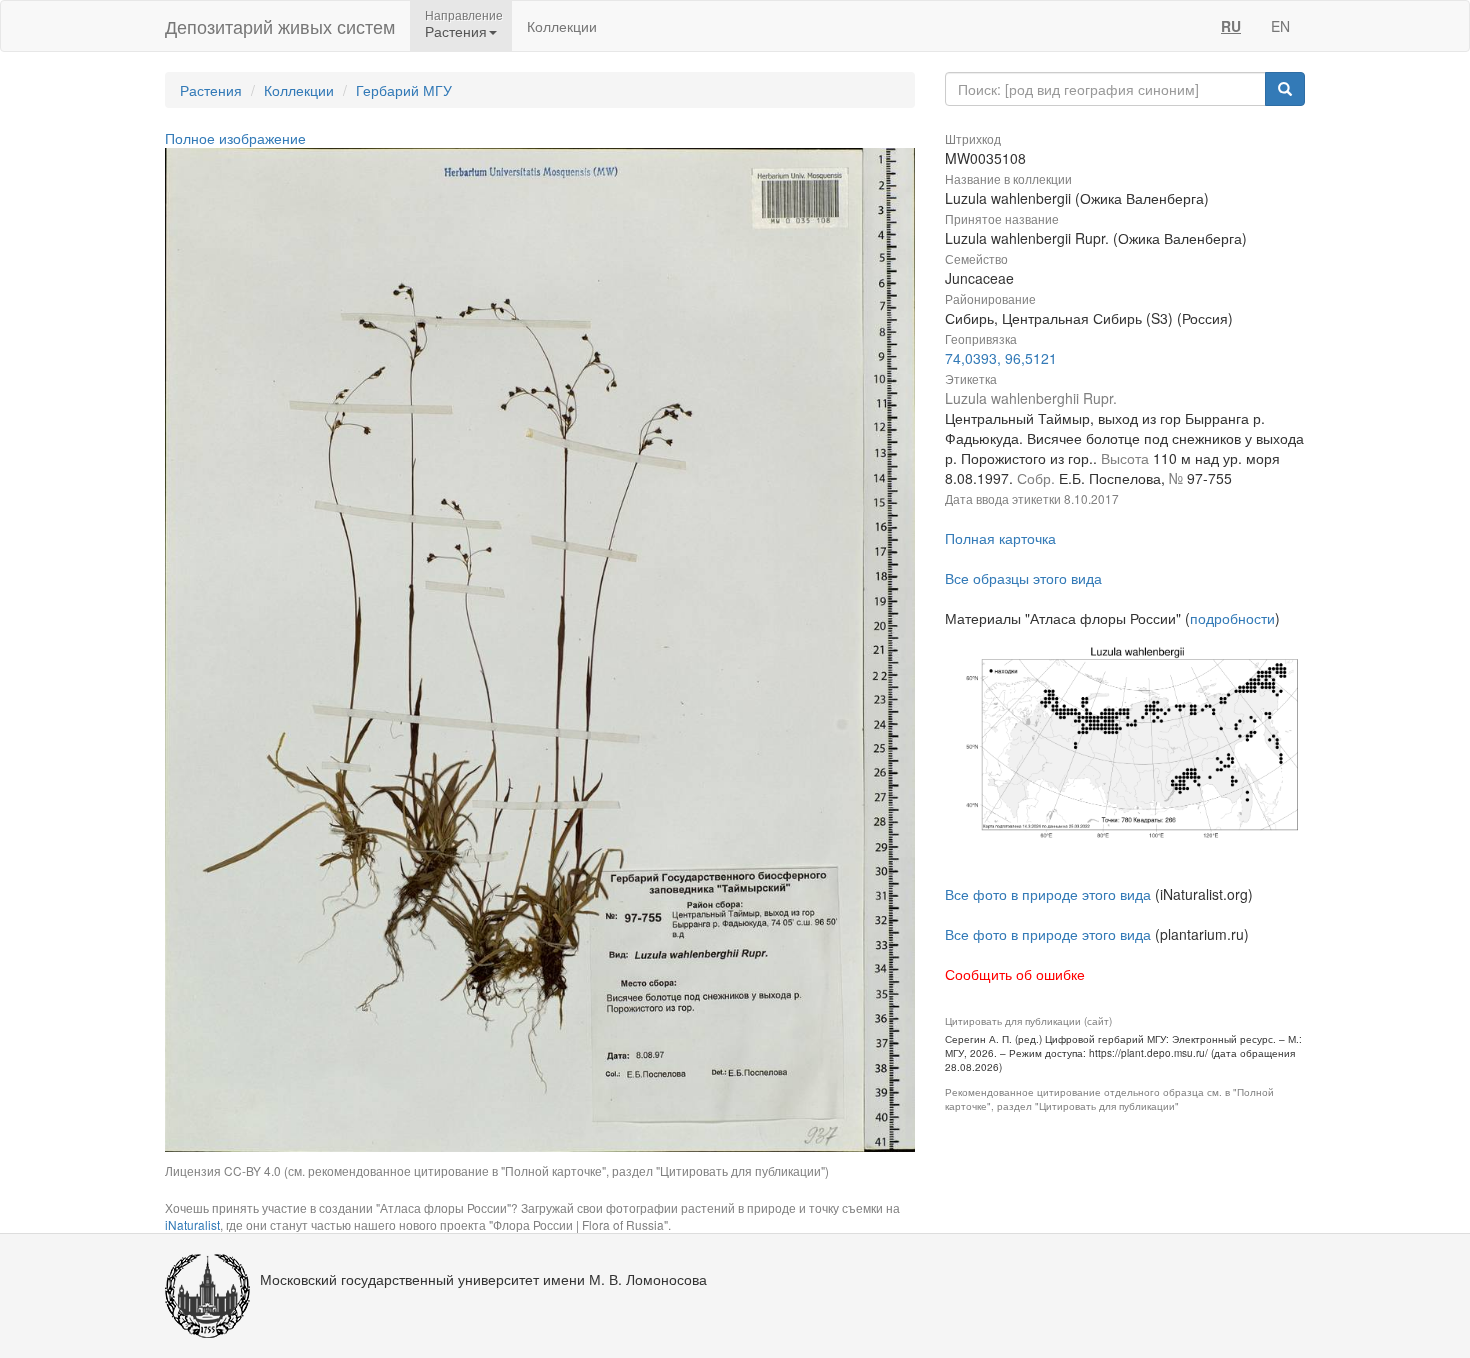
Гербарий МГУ (404, 90)
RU (1231, 26)
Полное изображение (235, 138)
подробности (1232, 618)
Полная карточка (1000, 538)
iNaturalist (192, 1224)
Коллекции (562, 26)
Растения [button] (456, 31)
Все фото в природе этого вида (1048, 894)
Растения (211, 90)
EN (1280, 26)
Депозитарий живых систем (280, 26)
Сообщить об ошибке (1015, 974)
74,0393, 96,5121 (1001, 358)
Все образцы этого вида (1023, 578)
